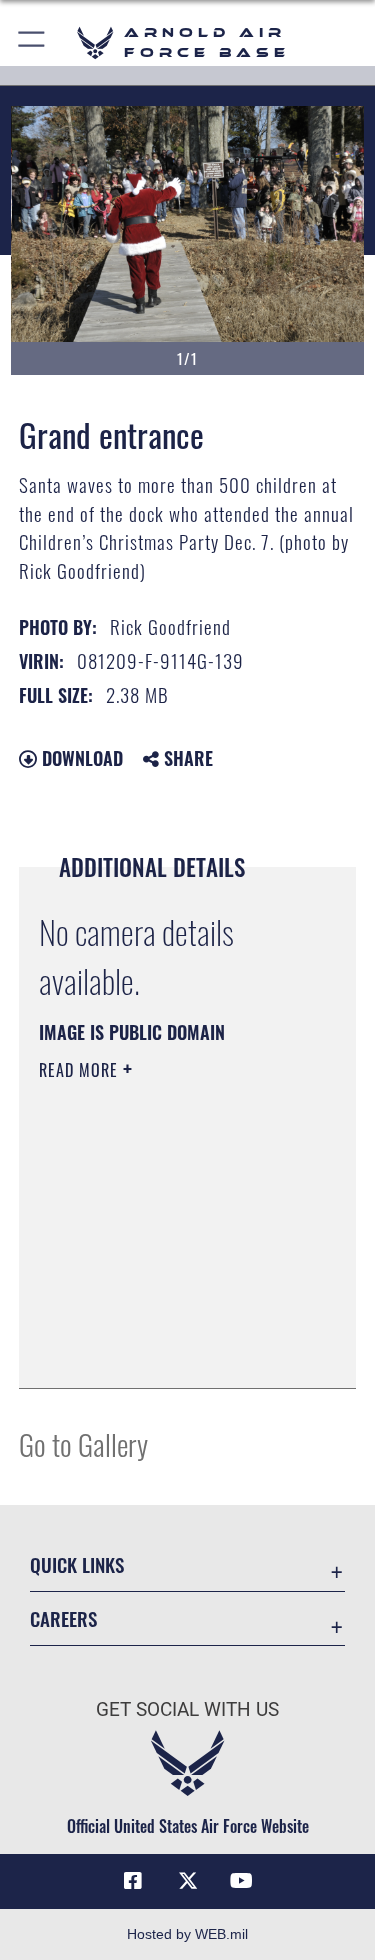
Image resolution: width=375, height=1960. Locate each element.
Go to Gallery (83, 1443)
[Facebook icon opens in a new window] (133, 1881)
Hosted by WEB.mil (187, 1934)
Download (80, 758)
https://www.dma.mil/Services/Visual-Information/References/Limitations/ (160, 1323)
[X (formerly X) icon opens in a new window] (188, 1881)
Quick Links (77, 1564)
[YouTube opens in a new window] (242, 1881)
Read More (81, 1070)
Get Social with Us (187, 1709)
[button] (32, 42)
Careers (63, 1618)
